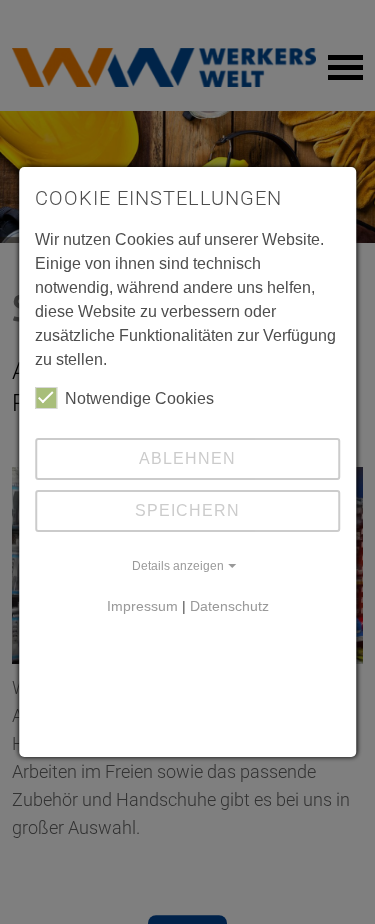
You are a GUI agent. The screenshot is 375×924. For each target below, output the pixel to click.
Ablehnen (187, 458)
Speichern (187, 510)
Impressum (142, 606)
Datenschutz (229, 606)
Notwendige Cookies (139, 398)
